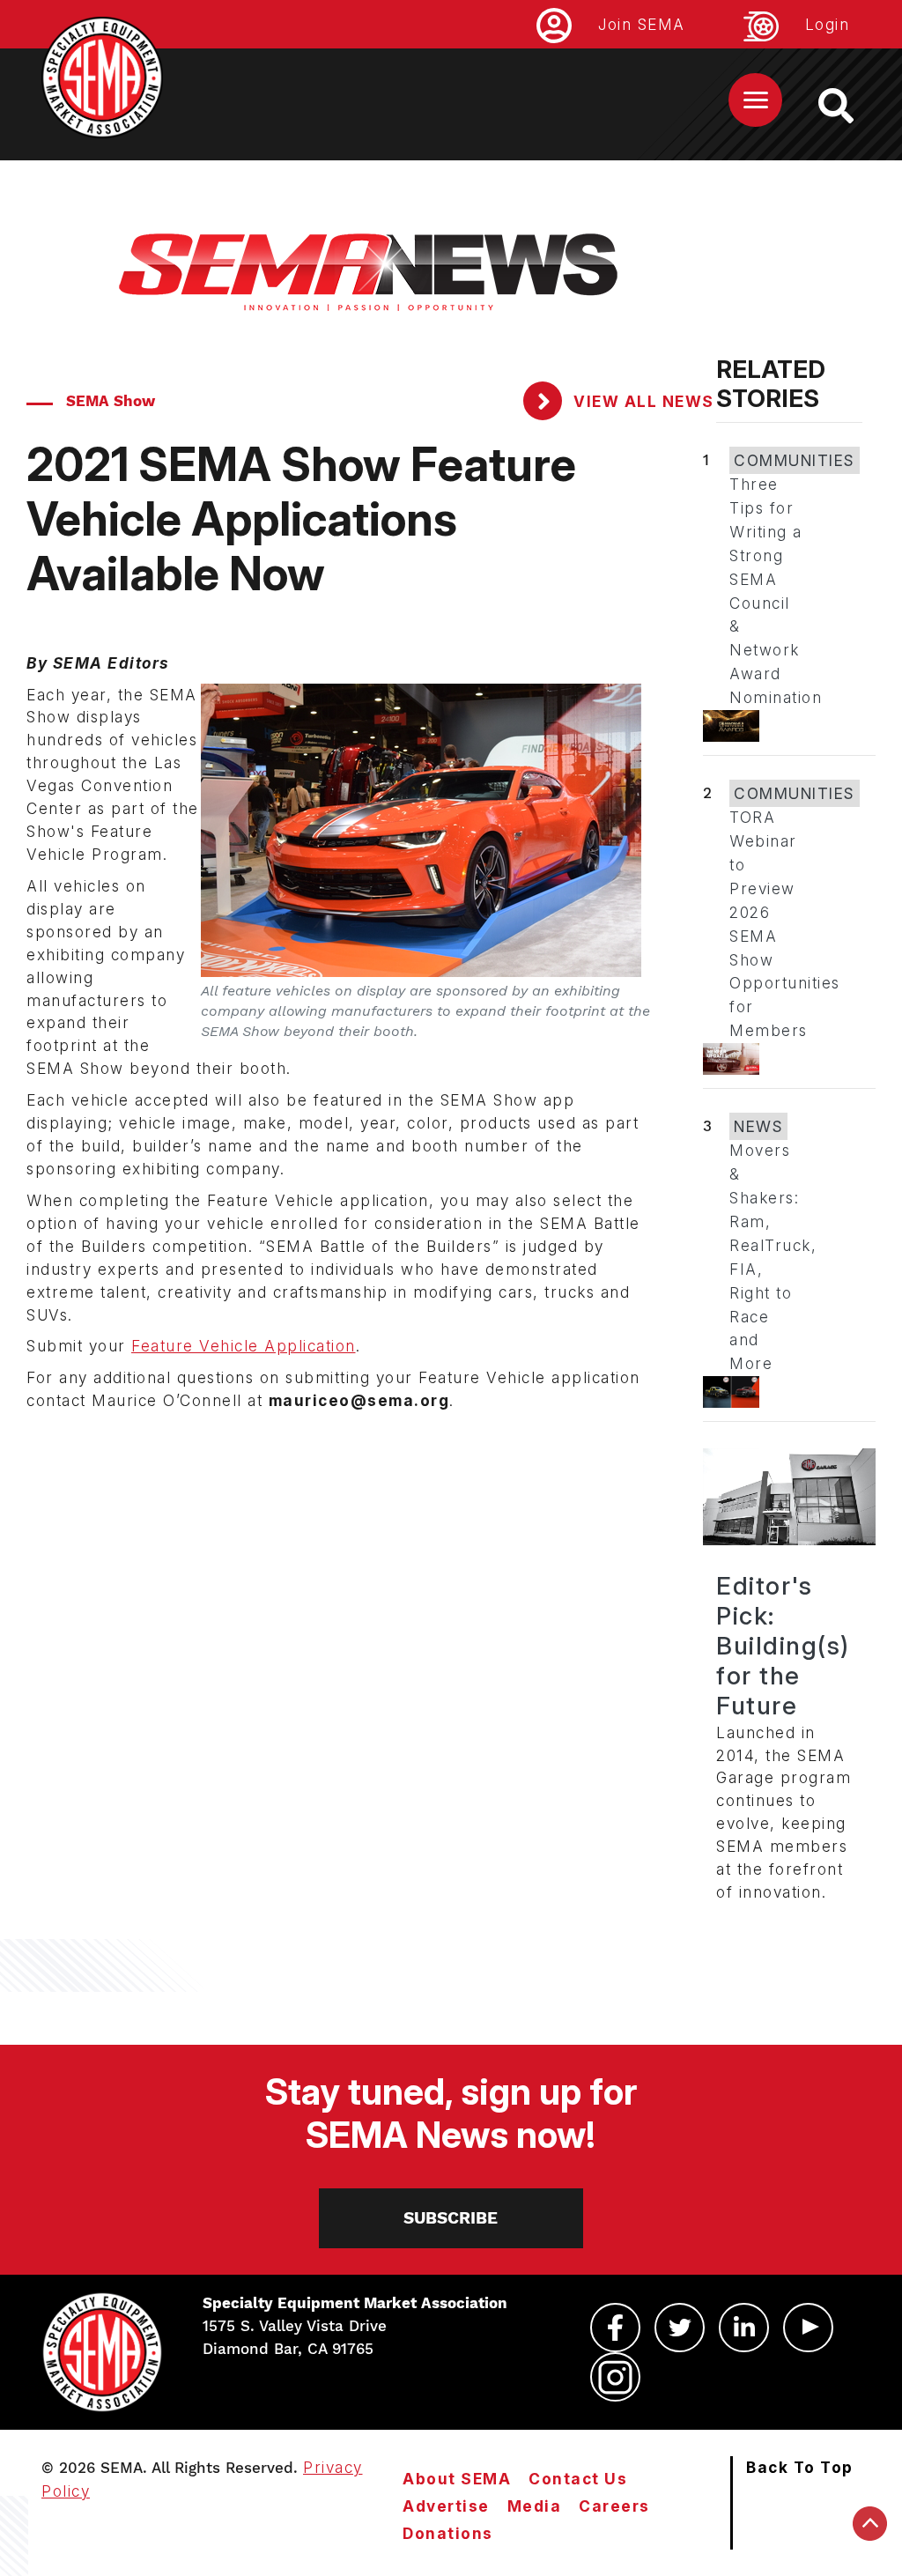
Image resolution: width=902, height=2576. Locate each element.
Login (828, 24)
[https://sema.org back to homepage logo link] (851, 106)
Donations (448, 2533)
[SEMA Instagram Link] (615, 2377)
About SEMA (457, 2479)
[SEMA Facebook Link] (615, 2328)
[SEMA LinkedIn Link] (744, 2328)
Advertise (446, 2506)
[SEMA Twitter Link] (680, 2328)
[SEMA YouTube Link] (808, 2328)
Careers (614, 2506)
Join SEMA (642, 24)
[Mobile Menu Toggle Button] (755, 100)
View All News (642, 401)
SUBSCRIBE (451, 2218)
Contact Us (578, 2479)
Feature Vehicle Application (244, 1346)
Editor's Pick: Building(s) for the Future (783, 1646)
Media (535, 2506)
